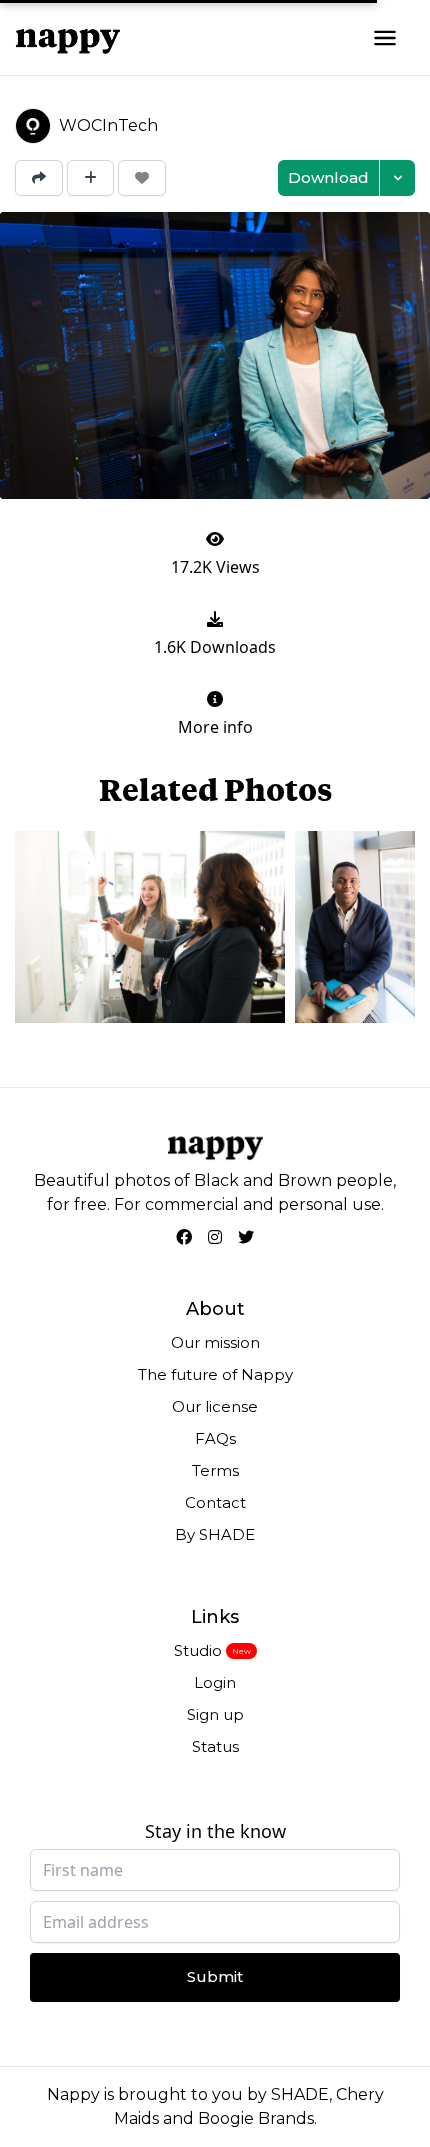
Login (215, 1682)
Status (215, 1746)
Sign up (215, 1714)
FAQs (215, 1438)
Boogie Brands (256, 2118)
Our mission (215, 1342)
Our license (215, 1406)
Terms (215, 1470)
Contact (215, 1502)
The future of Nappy (215, 1374)
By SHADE (215, 1534)
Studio (198, 1650)
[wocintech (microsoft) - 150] (355, 927)
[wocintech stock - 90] (150, 927)
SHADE (300, 2094)
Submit (215, 1976)
